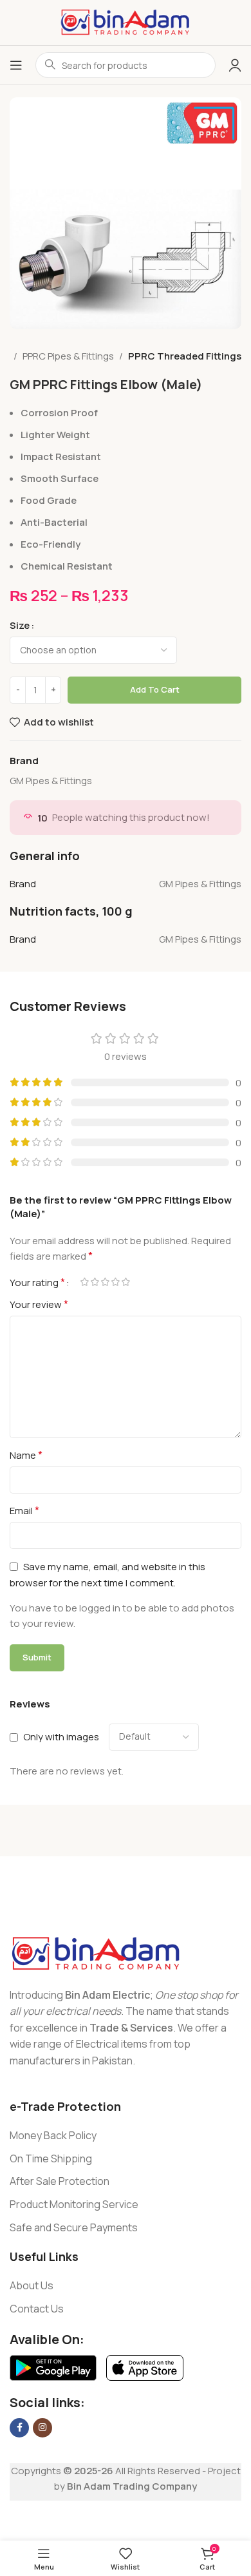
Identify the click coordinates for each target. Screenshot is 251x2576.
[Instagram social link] (42, 2428)
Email (24, 1510)
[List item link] (126, 2136)
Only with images (61, 1737)
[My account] (235, 65)
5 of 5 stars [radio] (126, 1282)
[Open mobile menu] (16, 65)
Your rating (37, 1282)
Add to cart (155, 689)
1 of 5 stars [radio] (84, 1282)
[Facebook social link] (19, 2428)
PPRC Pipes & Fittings (68, 356)
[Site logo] (126, 22)
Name (26, 1455)
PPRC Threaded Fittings (185, 356)
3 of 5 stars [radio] (105, 1282)
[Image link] (96, 1953)
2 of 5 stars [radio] (95, 1282)
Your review (39, 1304)
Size (20, 625)
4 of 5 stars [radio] (115, 1282)
